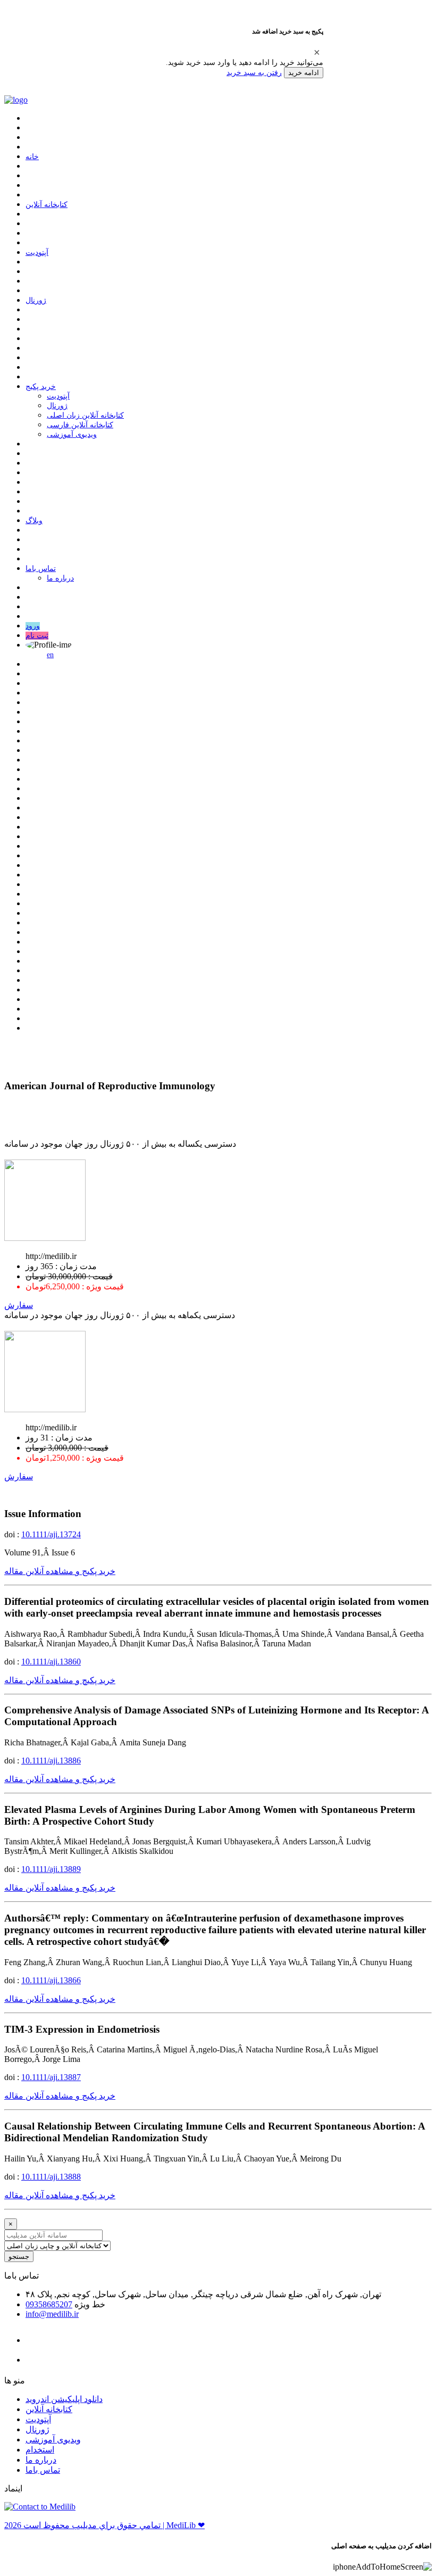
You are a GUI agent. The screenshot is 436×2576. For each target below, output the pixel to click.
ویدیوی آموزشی (72, 434)
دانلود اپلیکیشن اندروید (64, 2399)
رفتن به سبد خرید (254, 72)
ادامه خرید (304, 73)
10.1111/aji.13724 (51, 1534)
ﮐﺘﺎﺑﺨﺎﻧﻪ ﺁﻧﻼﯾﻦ (47, 205)
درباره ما (60, 578)
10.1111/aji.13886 (51, 1761)
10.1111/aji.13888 (51, 2177)
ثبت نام (37, 636)
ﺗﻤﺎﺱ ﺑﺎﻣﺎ (41, 569)
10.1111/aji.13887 (51, 2077)
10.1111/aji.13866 (51, 1980)
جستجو (19, 2256)
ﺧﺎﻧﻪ (32, 157)
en (50, 655)
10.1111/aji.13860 (51, 1662)
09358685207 (49, 2304)
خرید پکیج (41, 387)
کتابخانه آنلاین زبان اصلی (85, 415)
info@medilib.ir (52, 2314)
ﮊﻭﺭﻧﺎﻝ (36, 300)
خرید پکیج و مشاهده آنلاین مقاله (60, 1571)
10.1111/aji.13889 (51, 1869)
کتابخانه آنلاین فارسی (80, 425)
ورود (33, 626)
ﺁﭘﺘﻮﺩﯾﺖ (37, 252)
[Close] (317, 52)
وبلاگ (34, 521)
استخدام (40, 2450)
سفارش (19, 1305)
